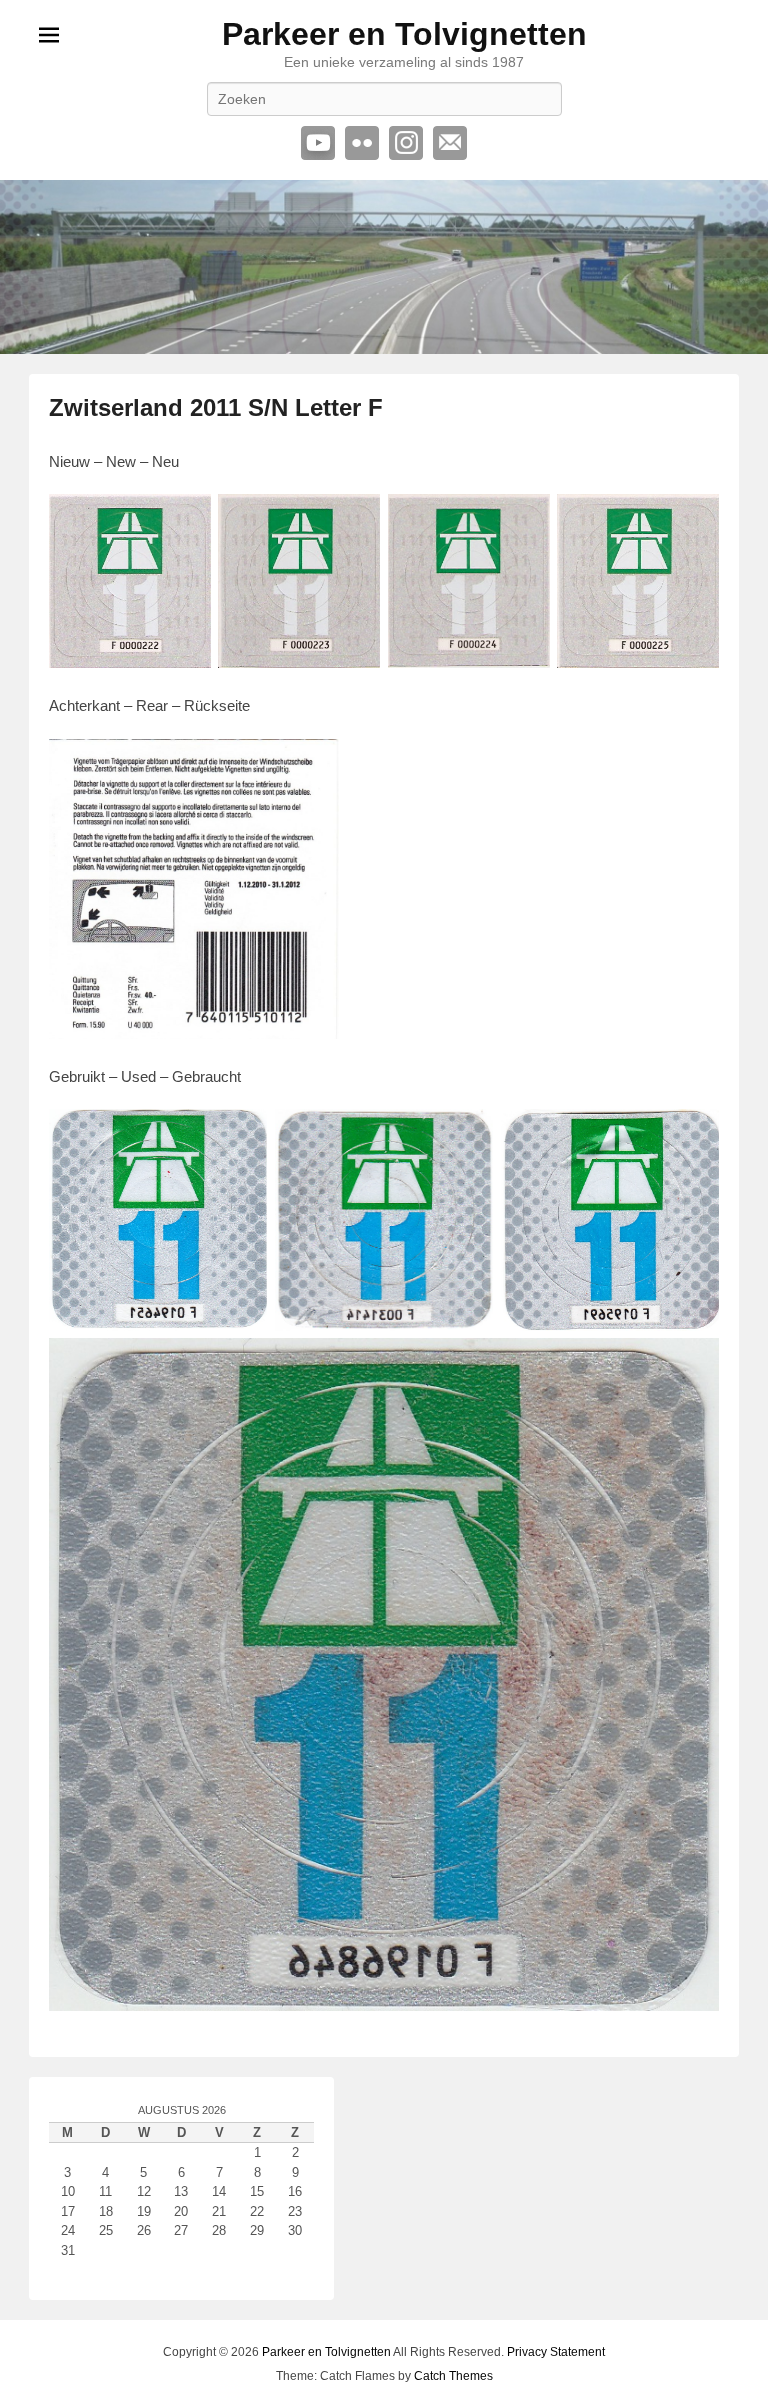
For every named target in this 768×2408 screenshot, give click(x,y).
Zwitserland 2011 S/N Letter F (216, 407)
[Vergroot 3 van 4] (524, 520)
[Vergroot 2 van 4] (354, 520)
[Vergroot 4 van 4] (693, 520)
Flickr (362, 143)
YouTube (318, 143)
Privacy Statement (556, 2352)
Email (450, 143)
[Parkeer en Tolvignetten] (384, 266)
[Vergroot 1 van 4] (185, 520)
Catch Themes (453, 2376)
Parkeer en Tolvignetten (404, 34)
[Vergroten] (313, 765)
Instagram (406, 143)
